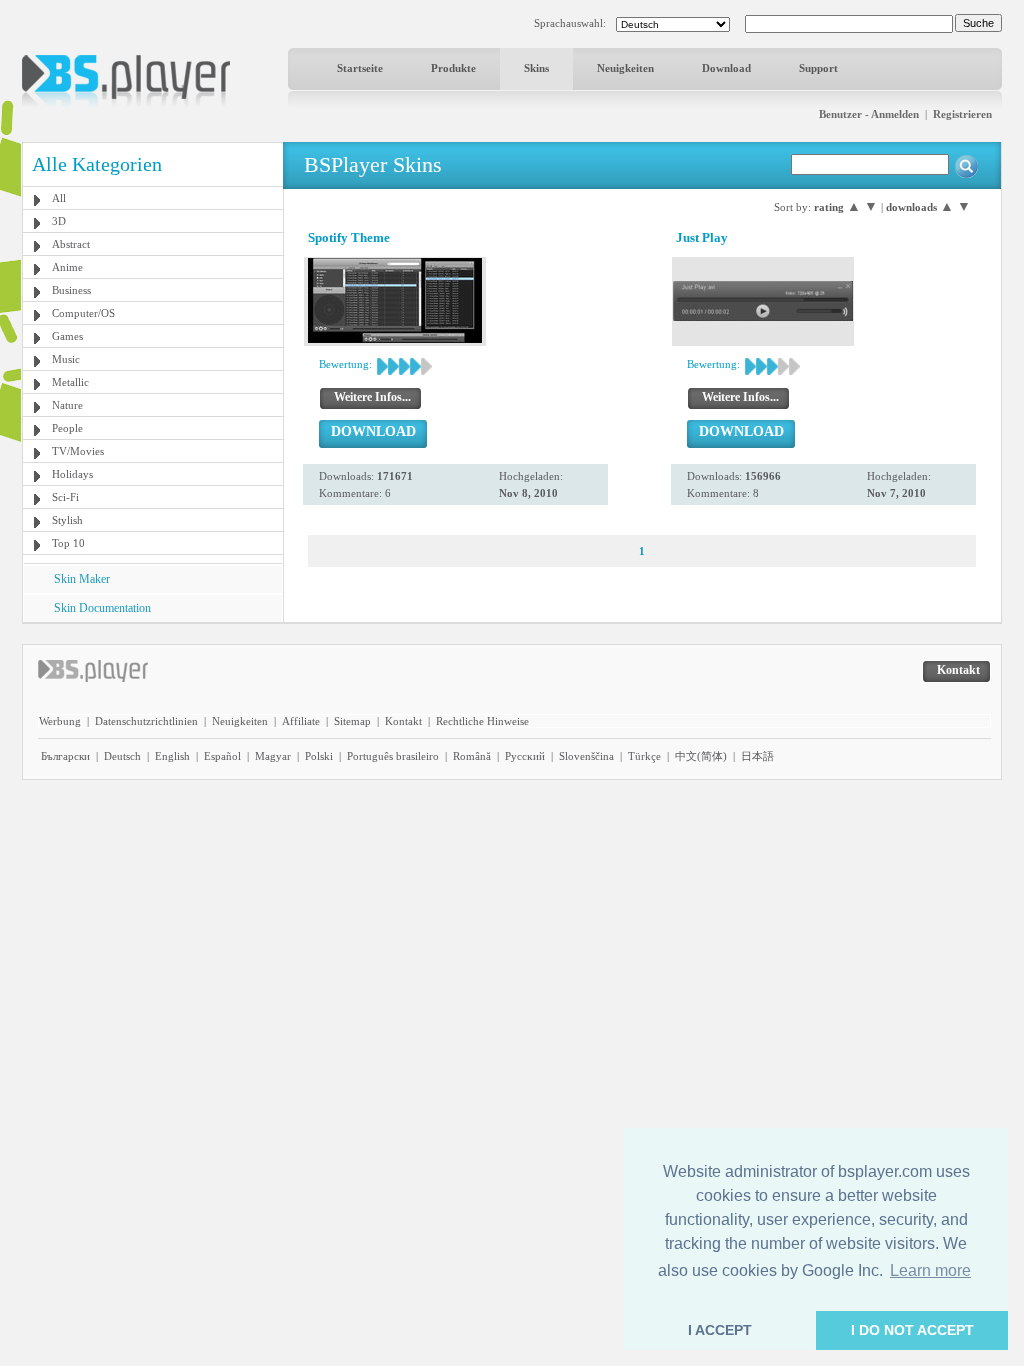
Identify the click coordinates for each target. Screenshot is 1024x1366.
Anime (67, 267)
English (172, 756)
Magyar (273, 756)
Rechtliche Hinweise (482, 721)
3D (59, 221)
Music (66, 359)
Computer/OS (83, 313)
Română (472, 756)
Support (818, 68)
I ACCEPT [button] (720, 1330)
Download (726, 68)
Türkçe (644, 756)
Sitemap (352, 721)
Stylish (67, 520)
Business (71, 290)
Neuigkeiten (625, 68)
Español (222, 756)
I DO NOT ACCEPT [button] (912, 1330)
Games (67, 336)
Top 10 (68, 543)
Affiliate (301, 721)
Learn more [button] (930, 1270)
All (59, 198)
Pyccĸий (525, 756)
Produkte (453, 68)
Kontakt (403, 721)
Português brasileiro (393, 756)
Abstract (71, 244)
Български (65, 756)
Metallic (70, 382)
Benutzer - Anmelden (869, 114)
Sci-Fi (65, 497)
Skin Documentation (102, 608)
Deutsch (122, 756)
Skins (536, 68)
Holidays (72, 474)
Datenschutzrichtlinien (146, 721)
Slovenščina (586, 756)
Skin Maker (82, 579)
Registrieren (962, 114)
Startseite (360, 68)
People (67, 428)
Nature (67, 405)
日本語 (757, 756)
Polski (319, 756)
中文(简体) (701, 756)
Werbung (60, 721)
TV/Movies (78, 451)
